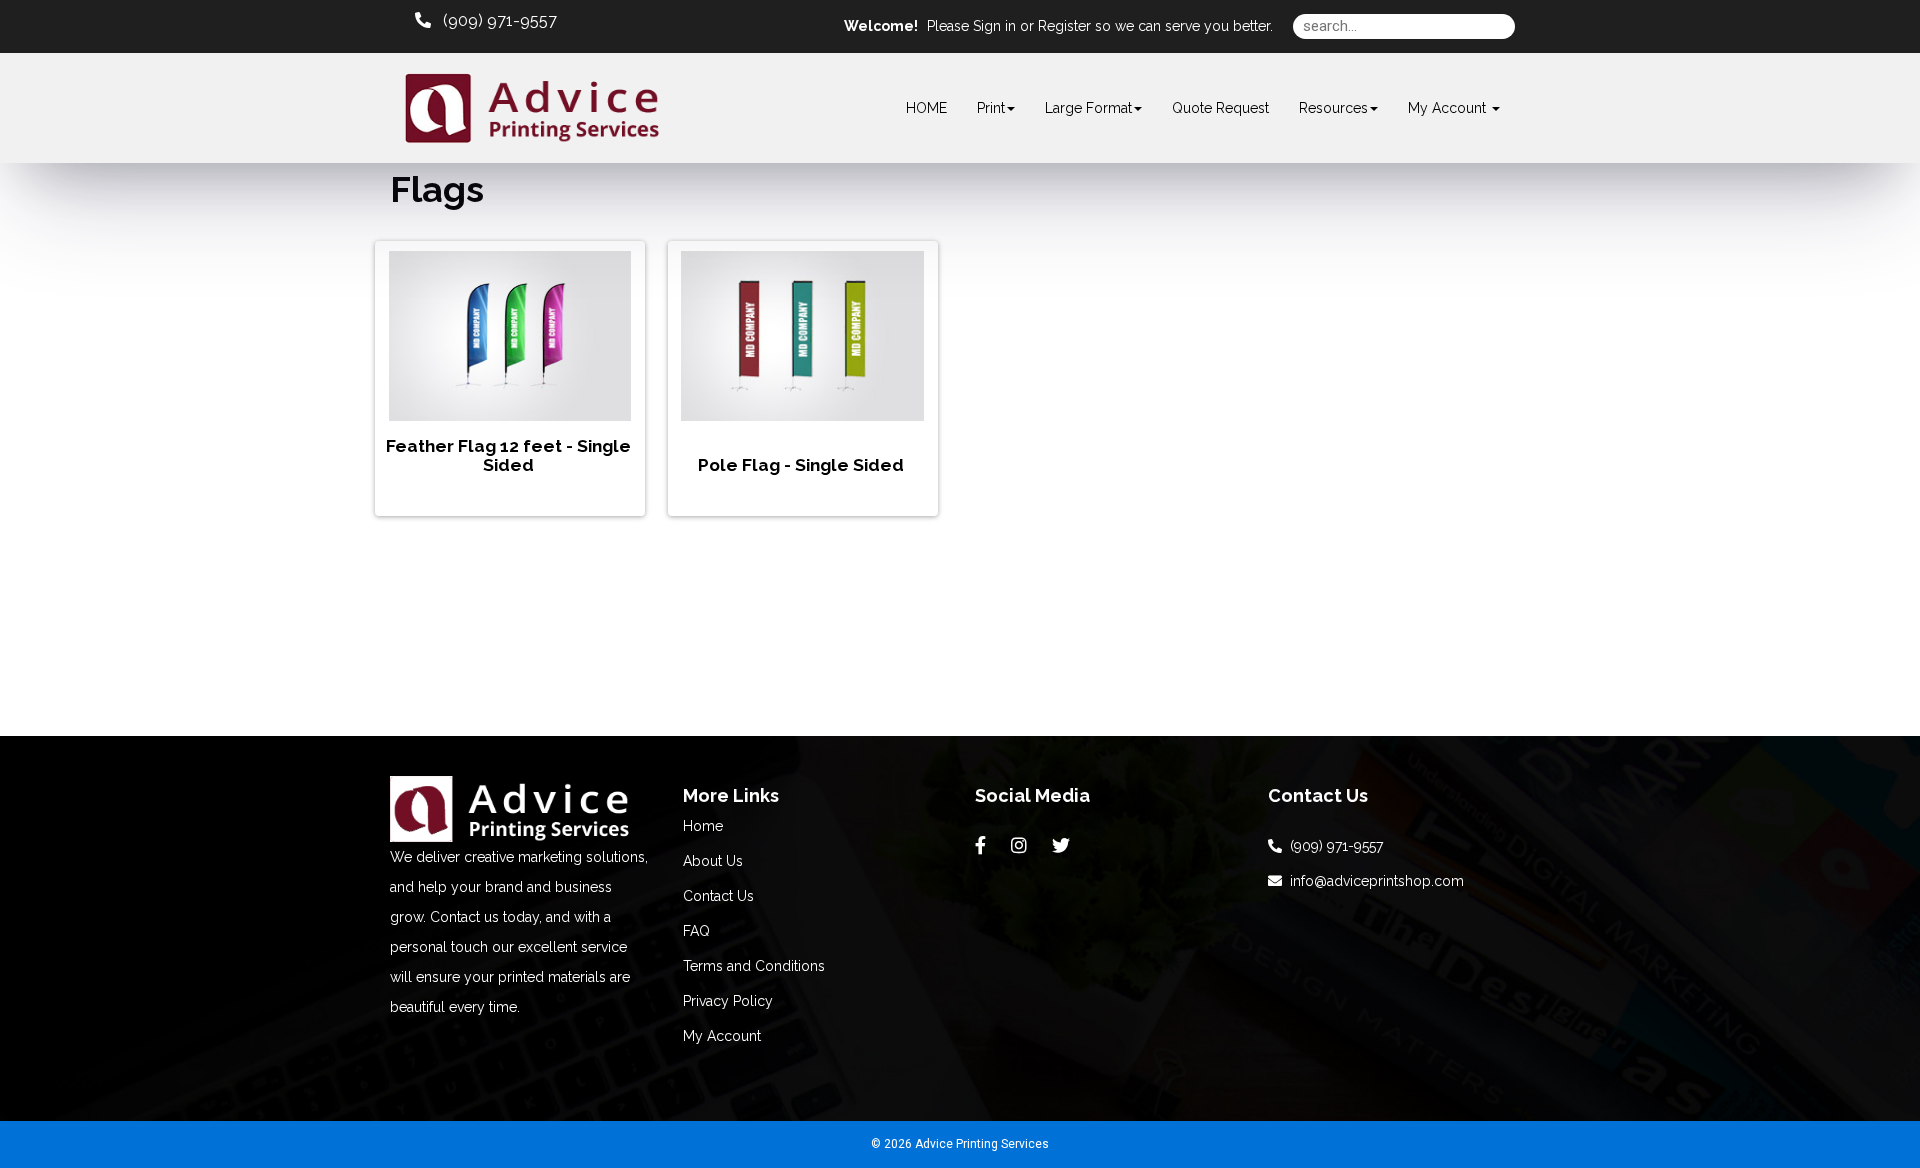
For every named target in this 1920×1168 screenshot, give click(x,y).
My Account (722, 1036)
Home (703, 826)
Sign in (994, 26)
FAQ (696, 931)
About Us (713, 861)
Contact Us (718, 896)
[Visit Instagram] (1021, 846)
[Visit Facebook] (983, 846)
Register (1064, 26)
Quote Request (1220, 108)
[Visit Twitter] (1063, 846)
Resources (1333, 108)
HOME (926, 108)
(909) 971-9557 (1332, 846)
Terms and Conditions (754, 966)
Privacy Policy (728, 1001)
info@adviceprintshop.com (1373, 881)
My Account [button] (1449, 108)
